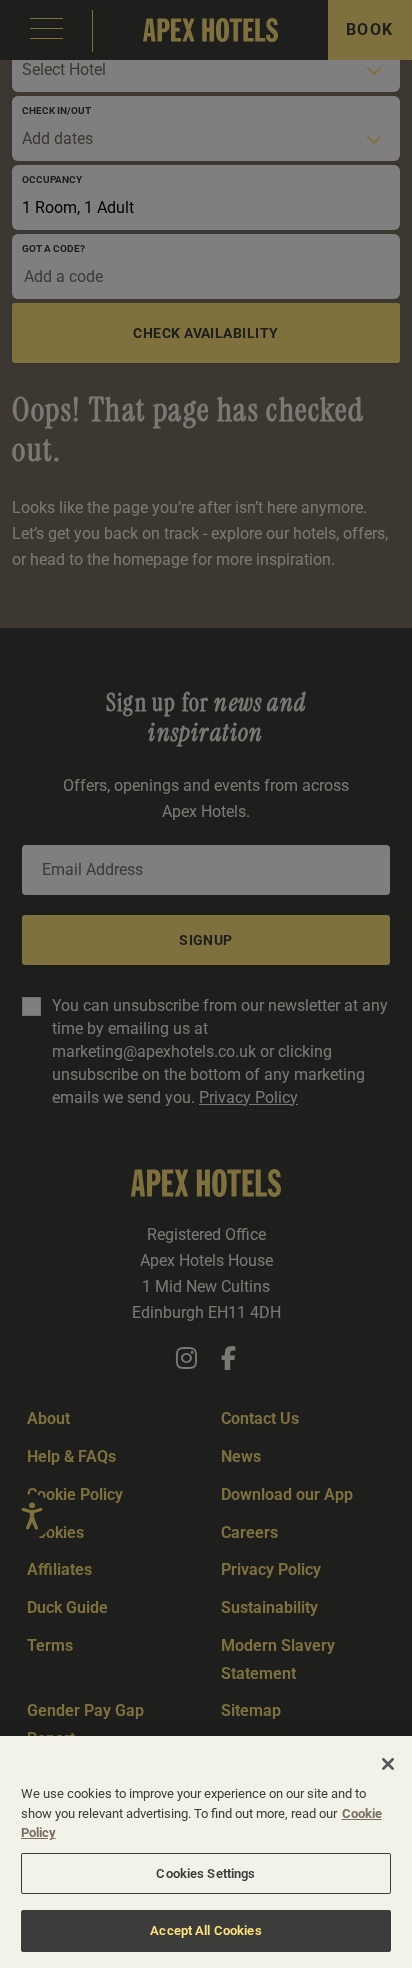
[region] (206, 1852)
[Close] (388, 1764)
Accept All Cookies (205, 1930)
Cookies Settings (205, 1873)
